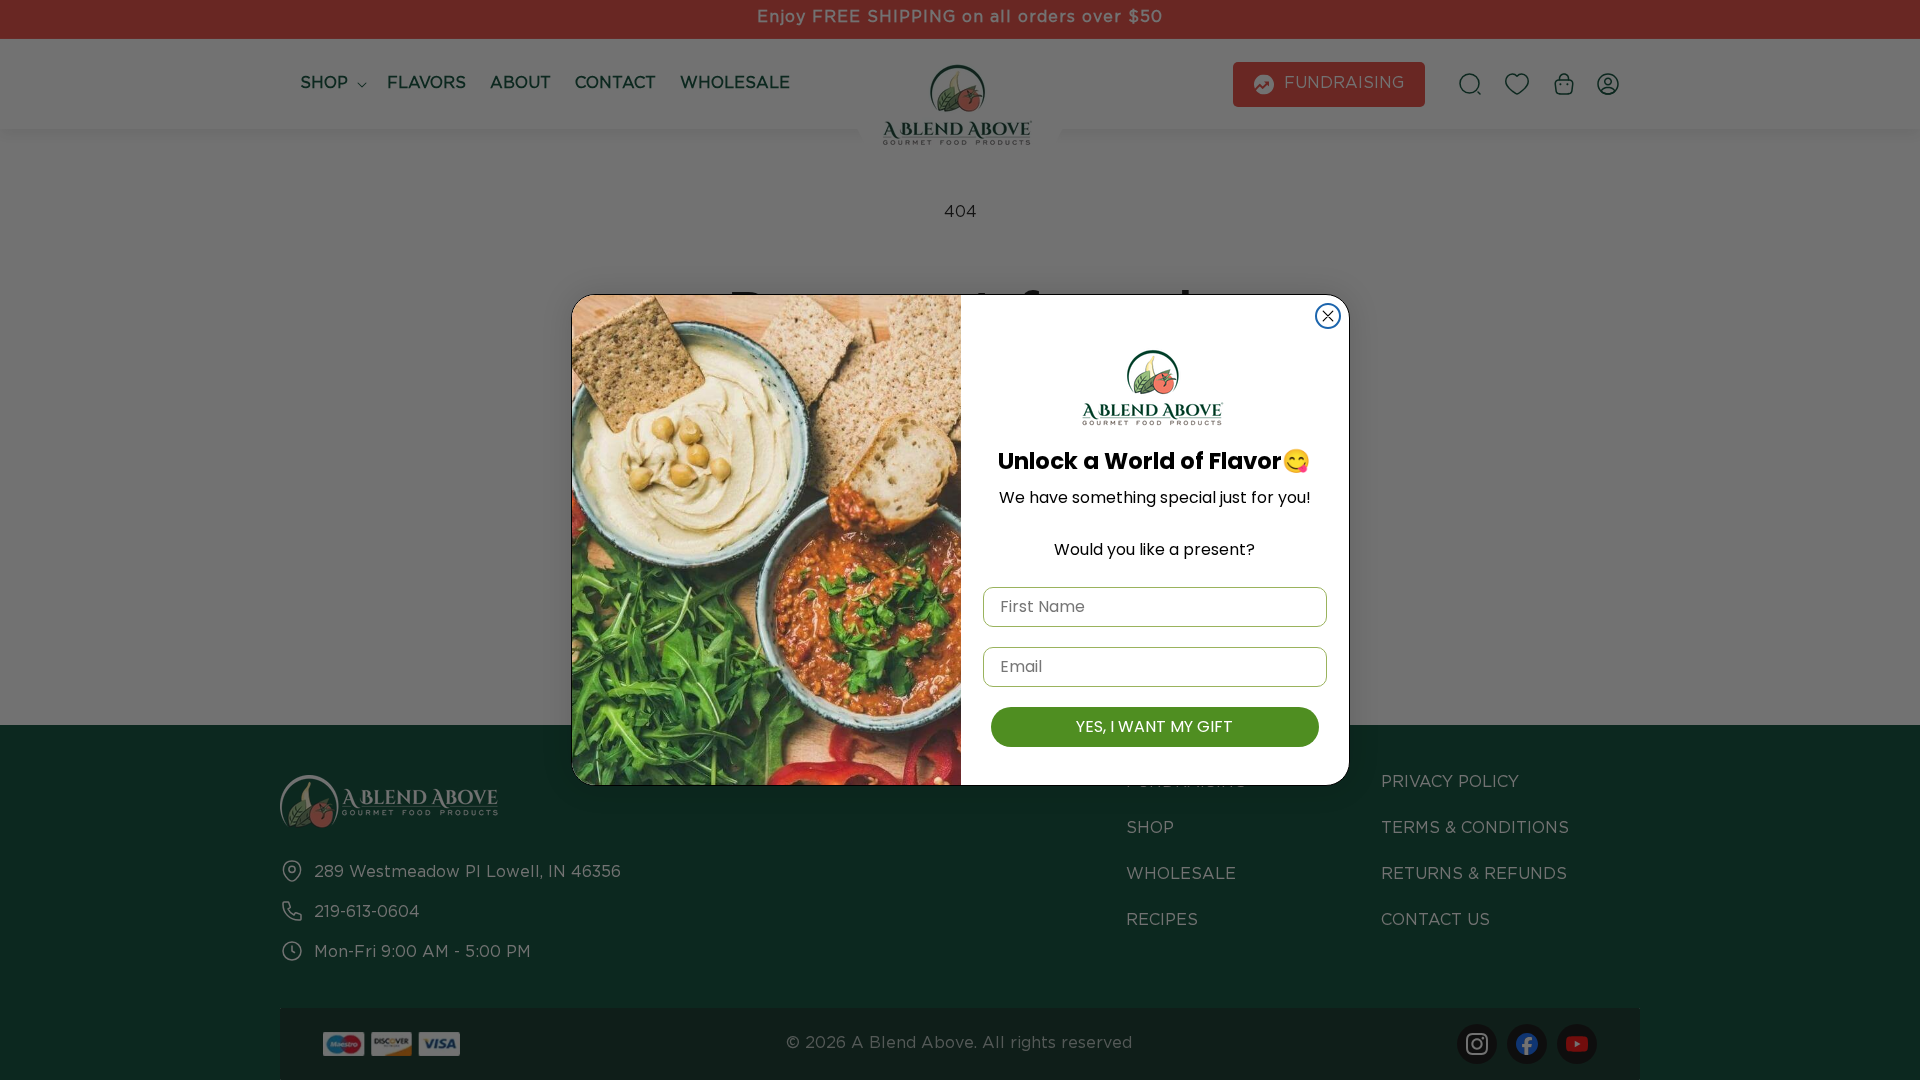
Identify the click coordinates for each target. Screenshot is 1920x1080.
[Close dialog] (1328, 316)
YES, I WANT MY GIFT (1154, 726)
